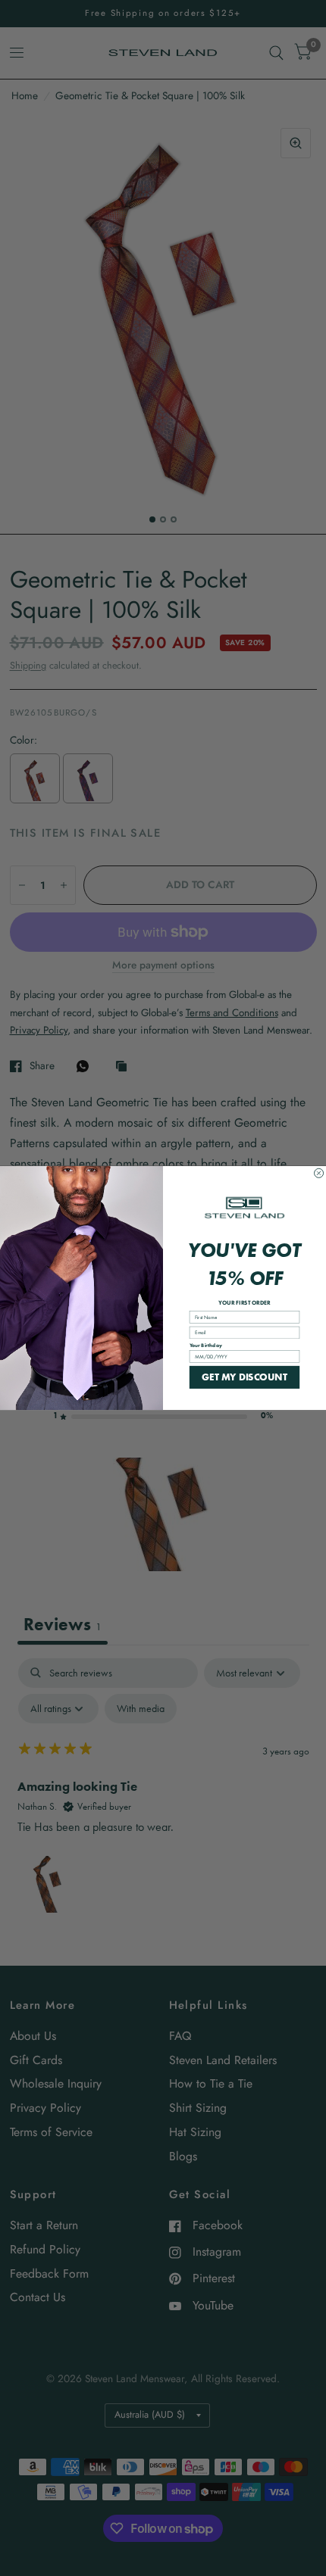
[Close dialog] (319, 1173)
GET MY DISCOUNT (244, 1377)
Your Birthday (206, 1345)
